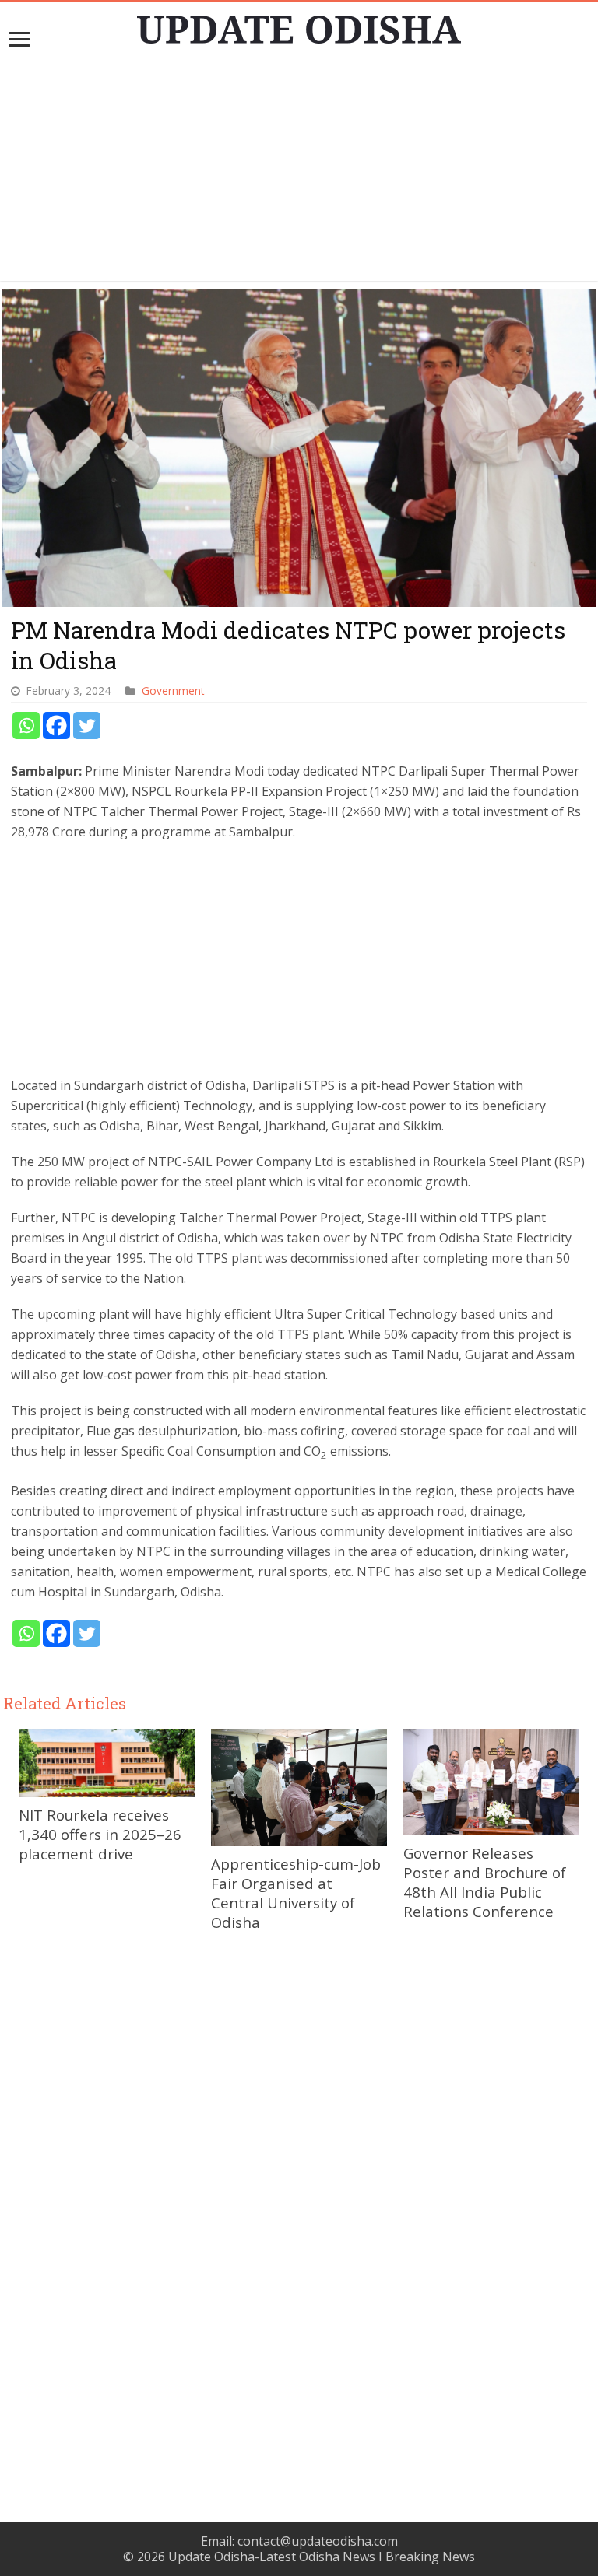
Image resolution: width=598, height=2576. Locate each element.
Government (173, 690)
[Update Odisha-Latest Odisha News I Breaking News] (299, 25)
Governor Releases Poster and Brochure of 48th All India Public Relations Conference (485, 1882)
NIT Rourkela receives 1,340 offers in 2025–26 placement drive (100, 1834)
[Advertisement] (299, 172)
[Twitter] (87, 725)
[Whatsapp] (26, 725)
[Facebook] (56, 725)
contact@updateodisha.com (318, 2541)
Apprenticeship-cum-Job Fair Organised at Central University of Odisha (296, 1893)
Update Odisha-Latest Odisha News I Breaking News (322, 2557)
